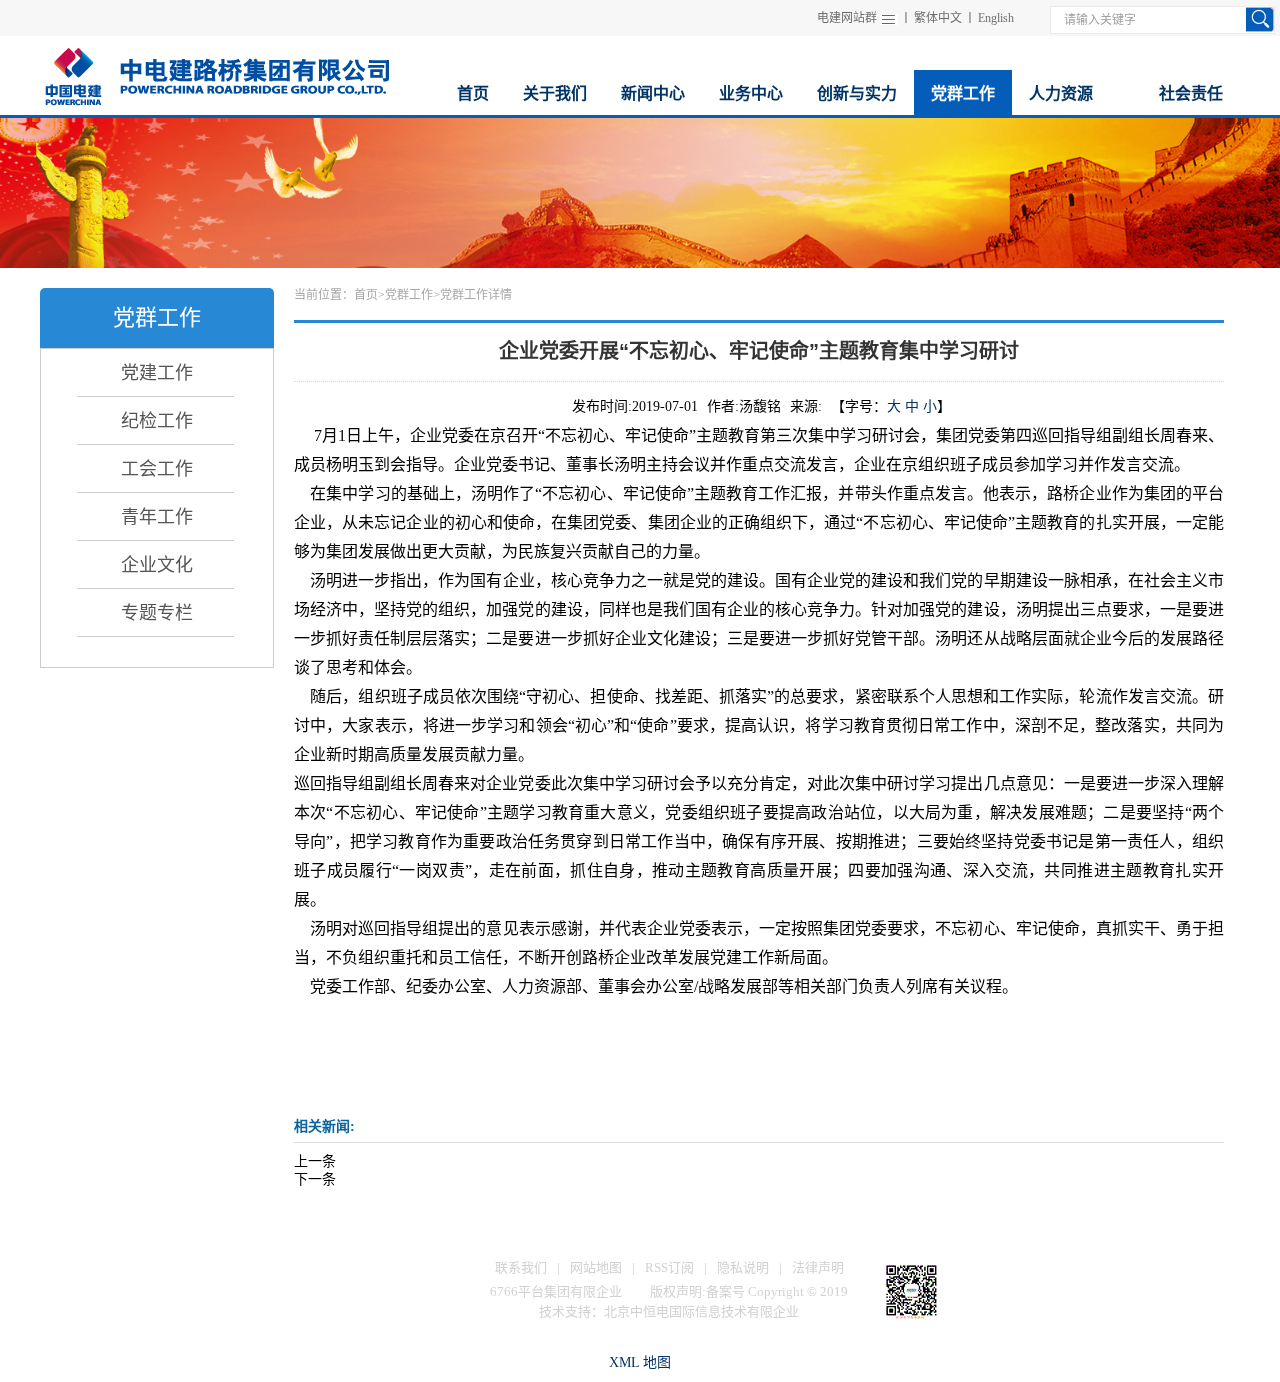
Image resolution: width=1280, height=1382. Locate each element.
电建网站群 (847, 18)
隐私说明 (743, 1267)
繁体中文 (938, 18)
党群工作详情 (476, 295)
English (996, 18)
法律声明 (818, 1267)
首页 (366, 295)
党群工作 (409, 295)
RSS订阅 (669, 1267)
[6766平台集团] (216, 73)
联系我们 (521, 1267)
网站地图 (596, 1267)
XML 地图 (640, 1362)
